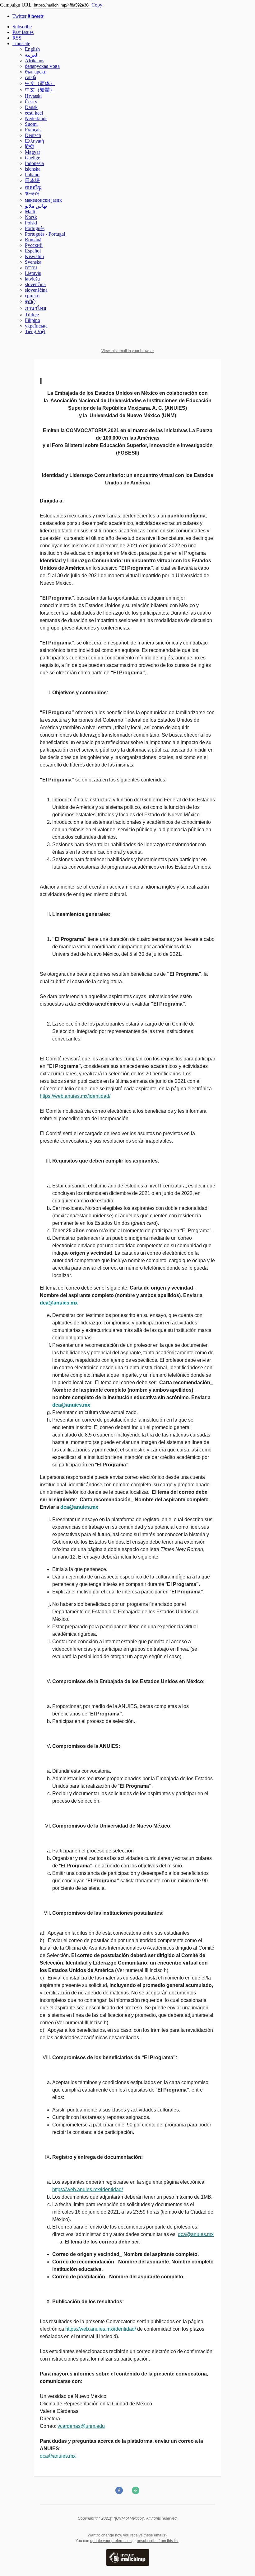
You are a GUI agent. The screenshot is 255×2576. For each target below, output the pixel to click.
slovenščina (36, 290)
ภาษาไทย (35, 308)
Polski (31, 223)
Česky (31, 102)
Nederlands (36, 118)
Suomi (31, 124)
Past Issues (23, 32)
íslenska (33, 169)
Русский (34, 245)
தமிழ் (30, 301)
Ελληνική (34, 141)
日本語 (32, 180)
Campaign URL (16, 5)
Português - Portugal (45, 234)
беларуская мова (42, 66)
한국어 (32, 194)
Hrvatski (33, 96)
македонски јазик (43, 200)
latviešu (32, 279)
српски (32, 296)
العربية (32, 55)
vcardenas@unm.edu (81, 2426)
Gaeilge (32, 158)
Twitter (28, 16)
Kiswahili (34, 256)
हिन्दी (29, 146)
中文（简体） (40, 83)
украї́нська (36, 326)
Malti (30, 212)
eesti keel (34, 113)
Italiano (32, 175)
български (36, 72)
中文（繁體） (40, 90)
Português (35, 228)
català (30, 77)
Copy (97, 5)
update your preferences (111, 2541)
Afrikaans (35, 61)
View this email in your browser (128, 351)
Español (33, 251)
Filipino (32, 320)
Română (33, 240)
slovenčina (35, 284)
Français (33, 130)
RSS (17, 38)
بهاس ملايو (36, 206)
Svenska (33, 262)
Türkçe (32, 315)
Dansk (31, 107)
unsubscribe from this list (158, 2541)
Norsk (31, 217)
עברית (31, 268)
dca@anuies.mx (196, 2234)
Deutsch (33, 135)
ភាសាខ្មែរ (33, 188)
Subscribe (22, 27)
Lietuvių (33, 273)
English (32, 49)
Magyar (32, 152)
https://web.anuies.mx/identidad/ (75, 1096)
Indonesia (34, 163)
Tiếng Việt (35, 331)
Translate (21, 43)
